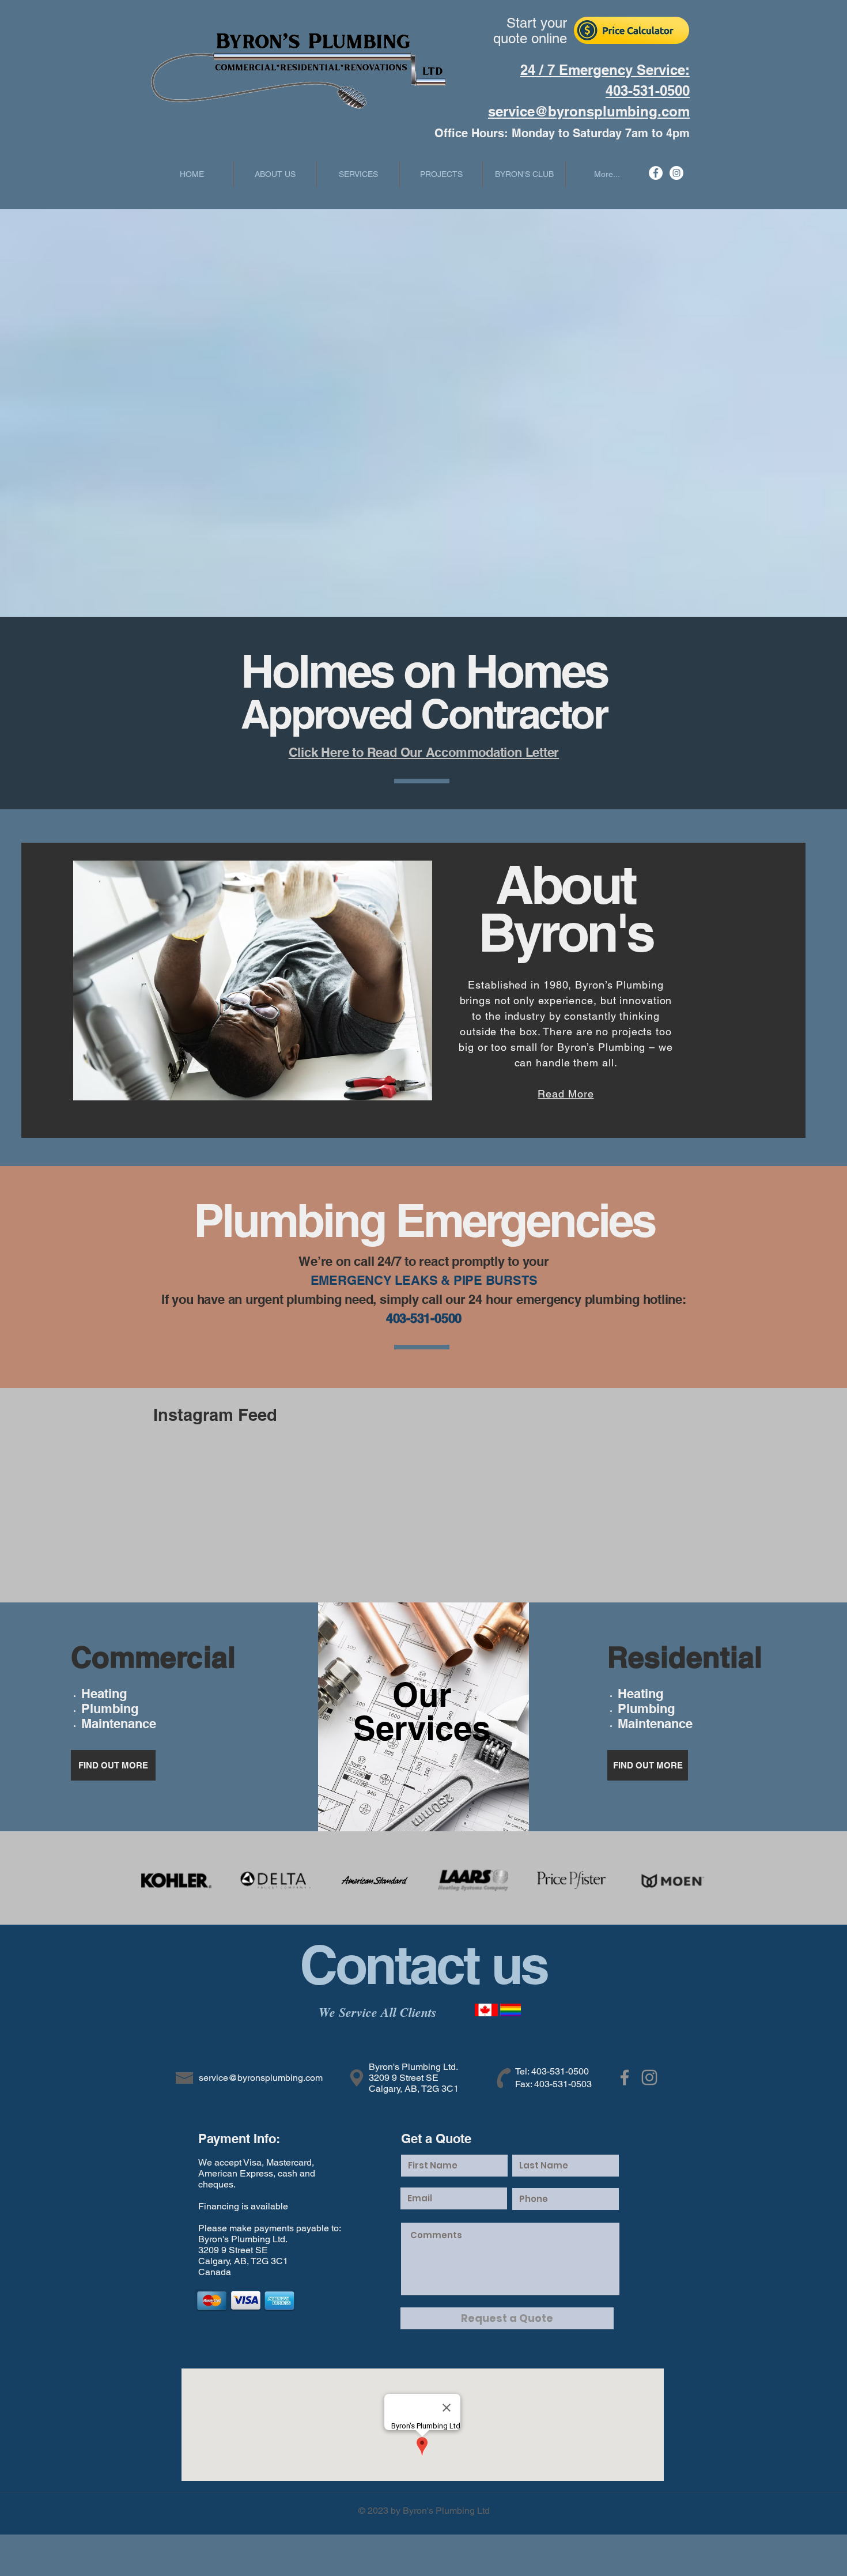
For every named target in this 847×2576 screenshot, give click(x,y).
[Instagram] (676, 173)
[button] (358, 174)
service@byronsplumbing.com (589, 111)
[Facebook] (656, 173)
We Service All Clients (380, 2012)
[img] (176, 1880)
